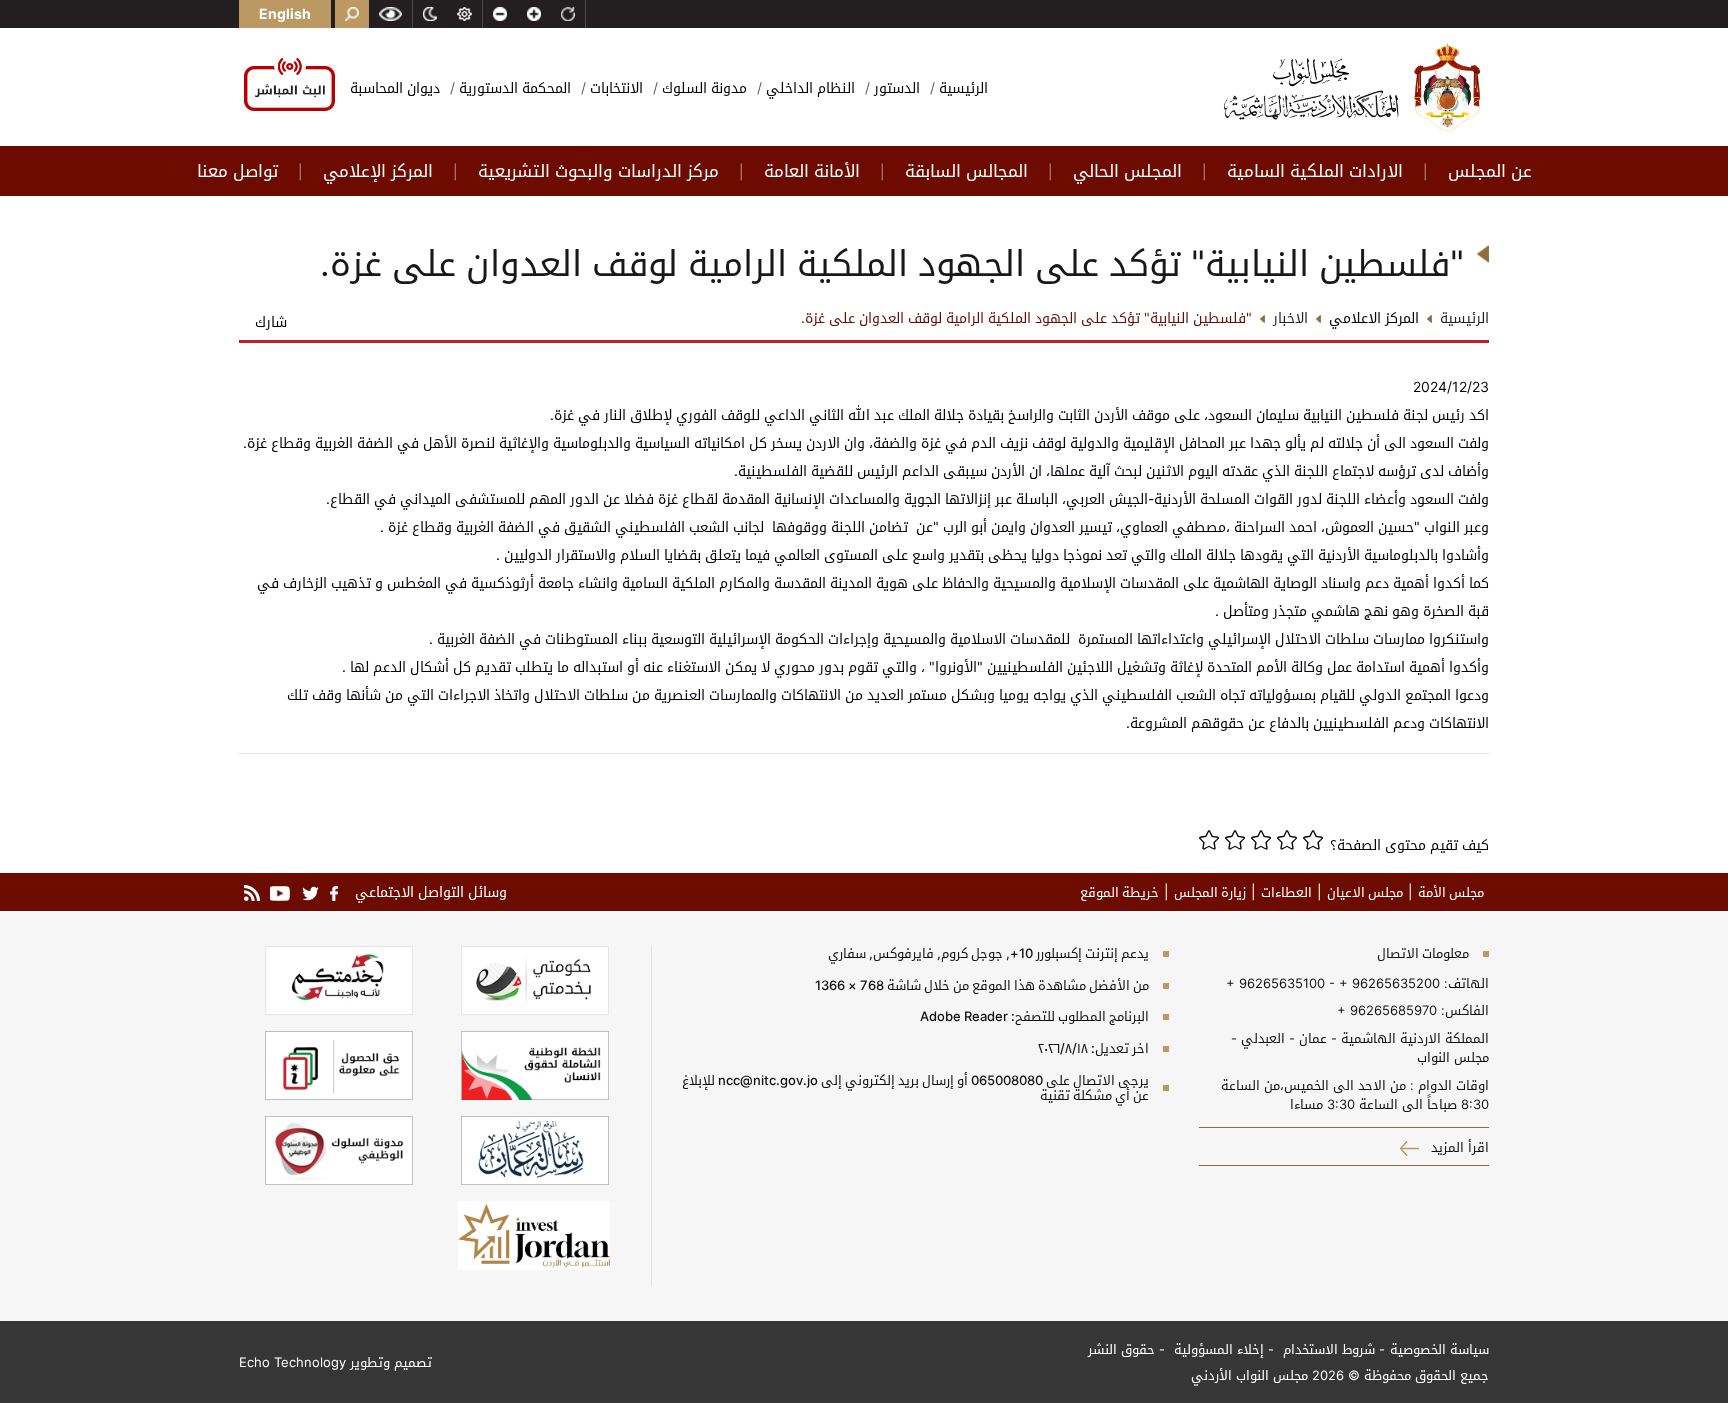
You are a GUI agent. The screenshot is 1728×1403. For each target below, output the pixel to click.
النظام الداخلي (808, 87)
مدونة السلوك (702, 87)
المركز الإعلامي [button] (378, 171)
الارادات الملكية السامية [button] (1315, 171)
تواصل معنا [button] (237, 171)
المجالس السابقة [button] (966, 171)
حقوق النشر (1121, 1349)
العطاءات (1286, 892)
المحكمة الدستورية (513, 87)
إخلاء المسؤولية (1217, 1349)
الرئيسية (961, 87)
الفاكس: (1465, 1010)
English (285, 13)
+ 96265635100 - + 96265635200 (1333, 983)
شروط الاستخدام (1327, 1349)
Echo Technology (292, 1362)
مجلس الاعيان (1365, 892)
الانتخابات (614, 87)
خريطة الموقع (1119, 892)
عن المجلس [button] (1490, 171)
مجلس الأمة (1451, 892)
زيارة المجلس (1210, 892)
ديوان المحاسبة (395, 87)
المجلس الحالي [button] (1127, 171)
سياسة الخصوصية (1439, 1349)
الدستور (895, 87)
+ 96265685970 (1387, 1010)
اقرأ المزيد (1458, 1147)
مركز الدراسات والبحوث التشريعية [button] (598, 171)
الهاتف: (1464, 983)
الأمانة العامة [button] (812, 171)
